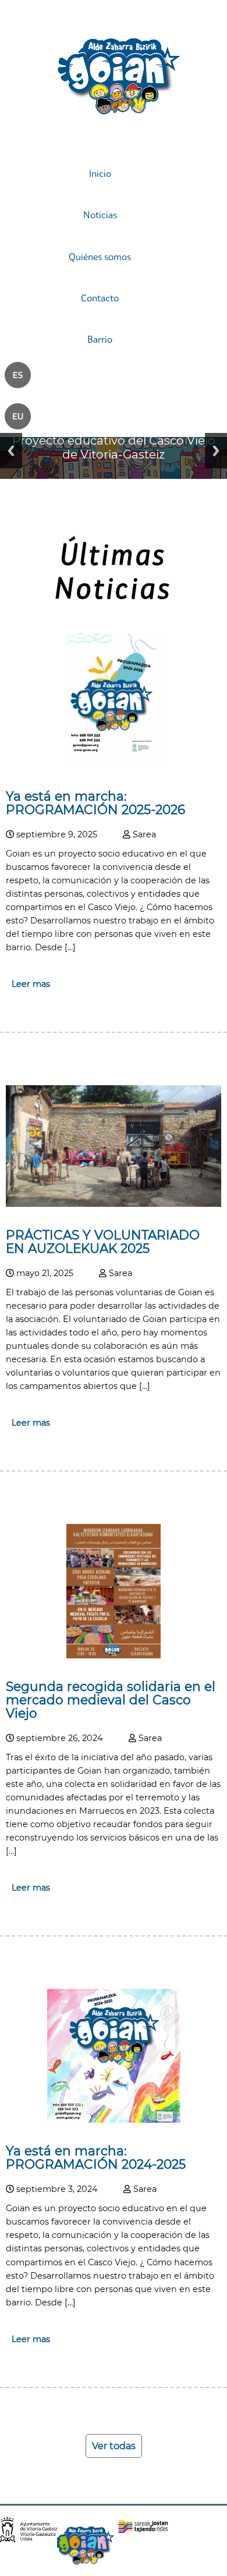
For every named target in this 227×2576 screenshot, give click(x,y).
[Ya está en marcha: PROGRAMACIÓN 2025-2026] (114, 765)
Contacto (100, 298)
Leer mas (31, 984)
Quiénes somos (100, 257)
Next (216, 451)
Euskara (22, 422)
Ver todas (114, 2446)
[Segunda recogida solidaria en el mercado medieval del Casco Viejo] (114, 1655)
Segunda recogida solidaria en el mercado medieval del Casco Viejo (111, 1700)
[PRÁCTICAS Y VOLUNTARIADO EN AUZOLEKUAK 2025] (114, 1204)
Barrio (100, 339)
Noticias (100, 215)
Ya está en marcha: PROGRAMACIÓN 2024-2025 (96, 2157)
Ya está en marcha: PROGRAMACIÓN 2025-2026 (95, 803)
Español (22, 381)
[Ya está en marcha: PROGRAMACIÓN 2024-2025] (114, 2120)
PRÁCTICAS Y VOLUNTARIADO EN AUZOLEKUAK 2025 (103, 1241)
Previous (11, 451)
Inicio (100, 173)
